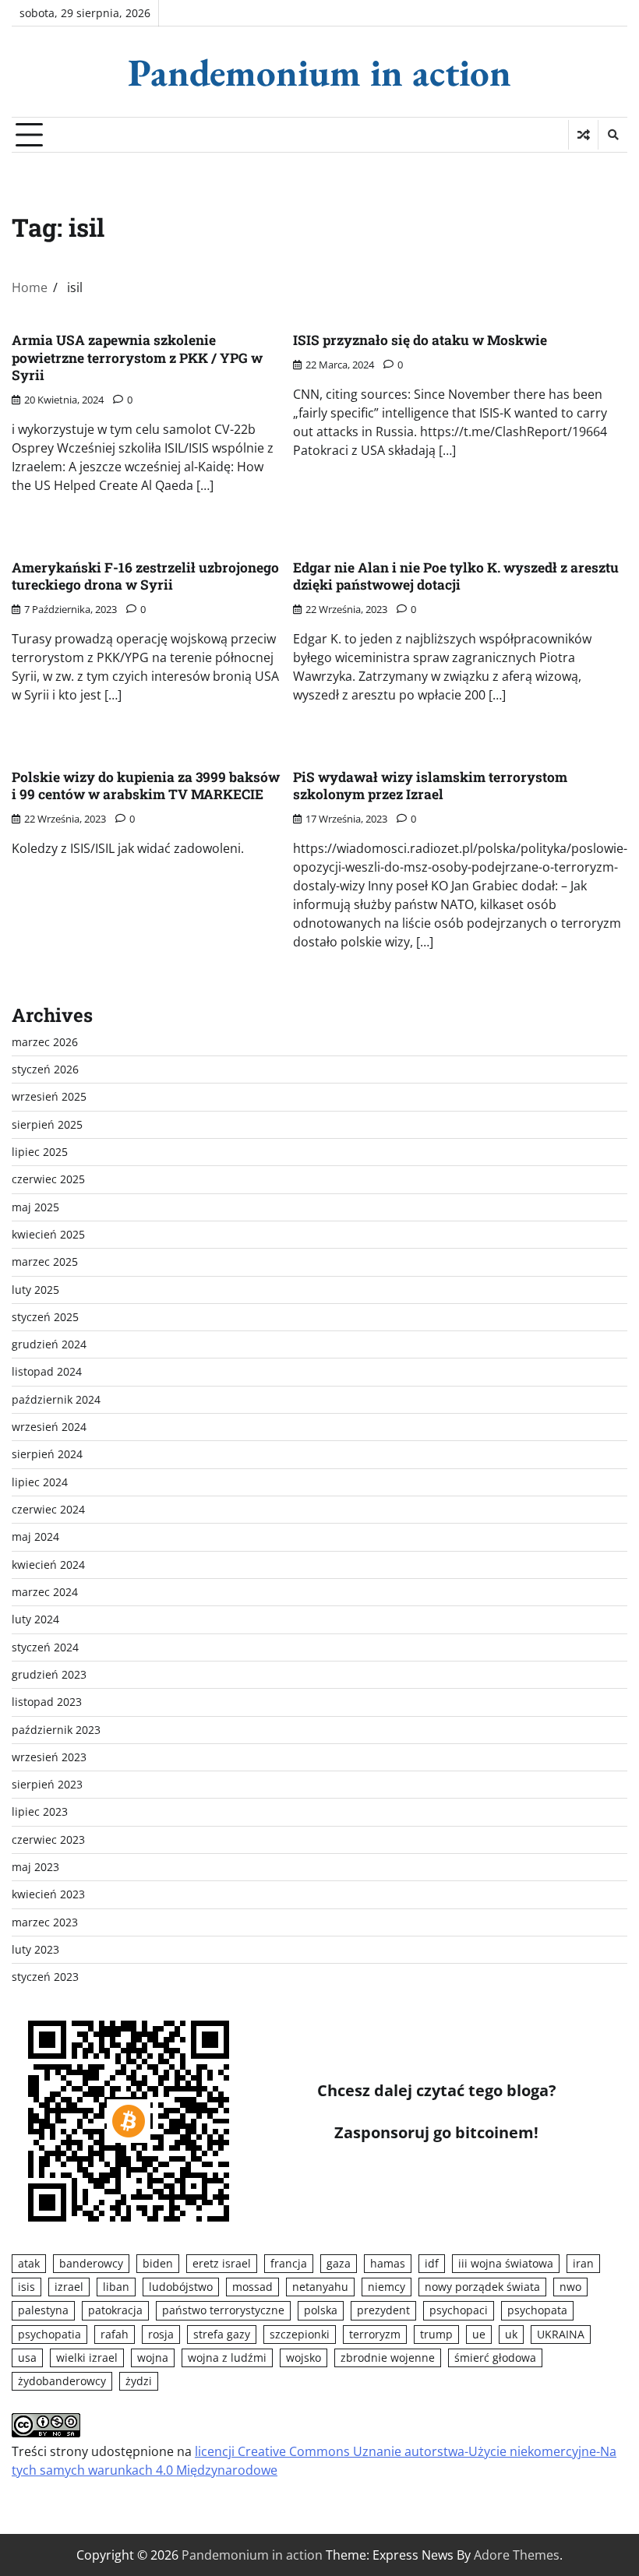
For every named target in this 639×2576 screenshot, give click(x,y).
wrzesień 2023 (49, 1757)
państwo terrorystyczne (223, 2310)
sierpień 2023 (47, 1785)
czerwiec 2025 (48, 1179)
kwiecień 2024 (48, 1565)
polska (321, 2310)
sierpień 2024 (47, 1454)
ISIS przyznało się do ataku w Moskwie (420, 340)
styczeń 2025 (45, 1317)
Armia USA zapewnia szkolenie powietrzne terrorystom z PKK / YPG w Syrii (137, 358)
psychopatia (49, 2335)
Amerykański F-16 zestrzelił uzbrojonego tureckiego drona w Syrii (145, 576)
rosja (161, 2335)
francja (289, 2264)
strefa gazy (222, 2335)
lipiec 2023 (40, 1812)
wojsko (304, 2358)
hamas (388, 2264)
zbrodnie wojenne (388, 2358)
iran (583, 2264)
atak (29, 2264)
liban (116, 2287)
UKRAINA (561, 2335)
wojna (153, 2358)
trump (436, 2335)
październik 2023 (56, 1730)
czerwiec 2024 (48, 1510)
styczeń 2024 (45, 1647)
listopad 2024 (47, 1372)
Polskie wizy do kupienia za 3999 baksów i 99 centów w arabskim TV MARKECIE (146, 786)
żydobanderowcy (62, 2381)
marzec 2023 (45, 1922)
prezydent (383, 2310)
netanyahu (320, 2287)
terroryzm (375, 2335)
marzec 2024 (45, 1592)
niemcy (387, 2287)
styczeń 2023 (45, 1977)
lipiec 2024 (40, 1482)
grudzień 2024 (49, 1344)
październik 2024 (56, 1400)
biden (158, 2264)
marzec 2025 (45, 1262)
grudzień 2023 (49, 1675)
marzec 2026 (45, 1042)
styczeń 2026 (45, 1070)
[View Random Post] (583, 135)
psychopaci (459, 2310)
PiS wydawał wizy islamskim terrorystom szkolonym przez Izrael (430, 786)
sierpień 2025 (47, 1125)
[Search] (613, 135)
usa (27, 2358)
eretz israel (222, 2264)
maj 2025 (35, 1207)
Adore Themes (517, 2555)
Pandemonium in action (319, 72)
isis (26, 2287)
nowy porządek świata (482, 2287)
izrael (69, 2287)
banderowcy (91, 2264)
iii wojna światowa (506, 2264)
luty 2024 (35, 1619)
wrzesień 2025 (49, 1097)
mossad (252, 2287)
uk (511, 2335)
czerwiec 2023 (48, 1840)
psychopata (537, 2310)
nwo (570, 2287)
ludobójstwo (181, 2287)
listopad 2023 (47, 1702)
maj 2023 (35, 1867)
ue (479, 2335)
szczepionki (300, 2335)
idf (432, 2264)
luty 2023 (35, 1950)
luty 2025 (35, 1290)
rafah (115, 2335)
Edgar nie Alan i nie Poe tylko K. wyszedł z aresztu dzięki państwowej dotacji (456, 576)
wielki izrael (87, 2358)
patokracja (115, 2310)
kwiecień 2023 (48, 1894)
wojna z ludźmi (227, 2358)
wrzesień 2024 (49, 1427)
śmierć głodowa (495, 2358)
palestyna (43, 2310)
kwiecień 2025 (48, 1235)
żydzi (139, 2381)
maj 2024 (35, 1537)
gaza (339, 2264)
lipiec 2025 (40, 1152)
